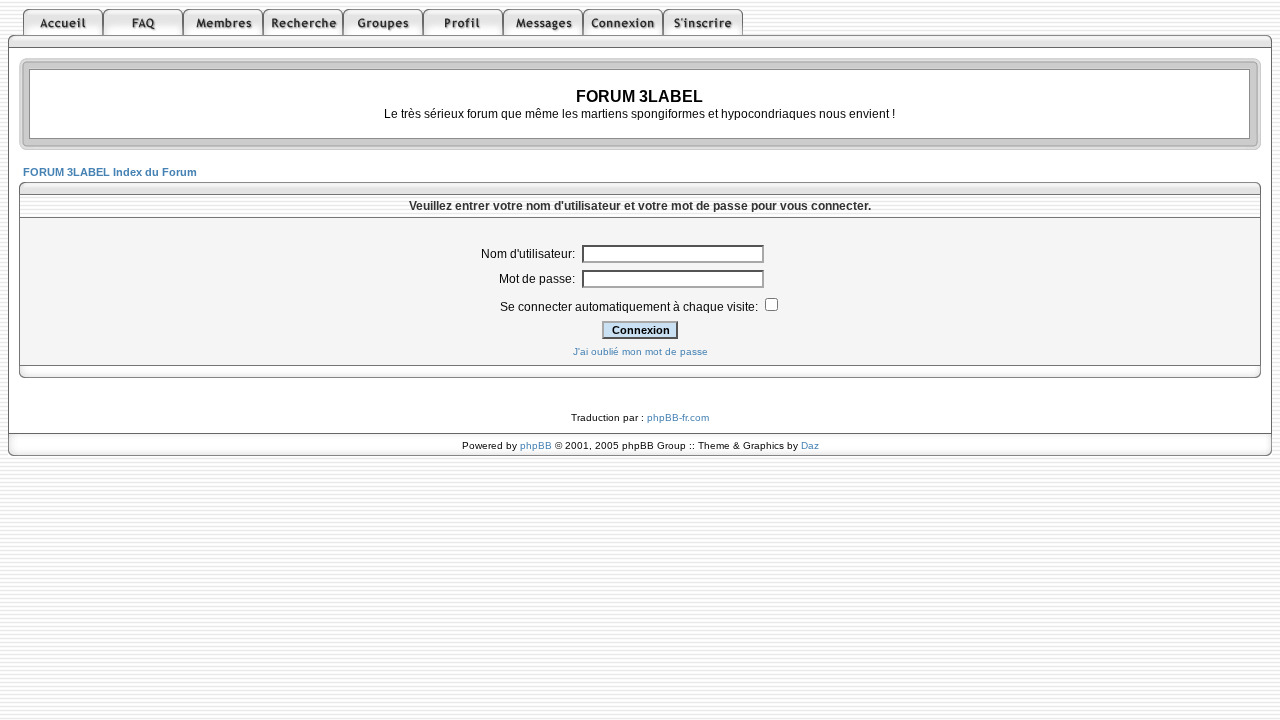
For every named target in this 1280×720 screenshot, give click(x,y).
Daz (810, 445)
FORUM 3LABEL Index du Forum (110, 172)
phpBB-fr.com (678, 417)
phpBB (536, 445)
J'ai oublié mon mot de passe (640, 351)
